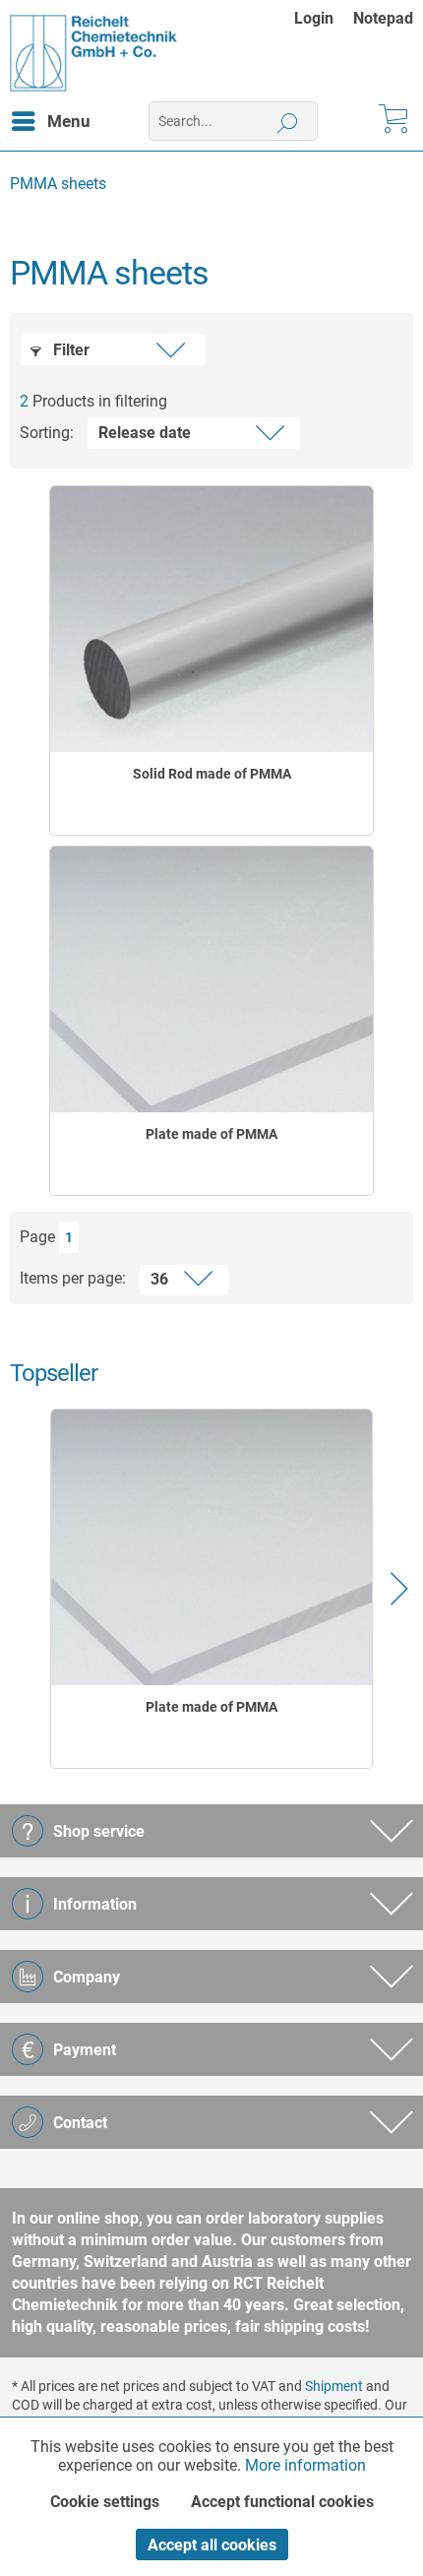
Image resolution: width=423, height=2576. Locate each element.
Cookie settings (105, 2502)
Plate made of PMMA (211, 1134)
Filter (69, 350)
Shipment (334, 2386)
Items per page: (73, 1278)
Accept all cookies (212, 2545)
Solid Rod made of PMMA (212, 774)
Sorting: (47, 433)
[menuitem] (324, 18)
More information (305, 2465)
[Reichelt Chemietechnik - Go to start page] (94, 53)
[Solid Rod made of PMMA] (211, 619)
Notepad (383, 18)
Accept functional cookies (282, 2502)
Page (37, 1237)
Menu (69, 121)
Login (314, 18)
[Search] (288, 121)
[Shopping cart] (392, 121)
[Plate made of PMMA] (211, 979)
